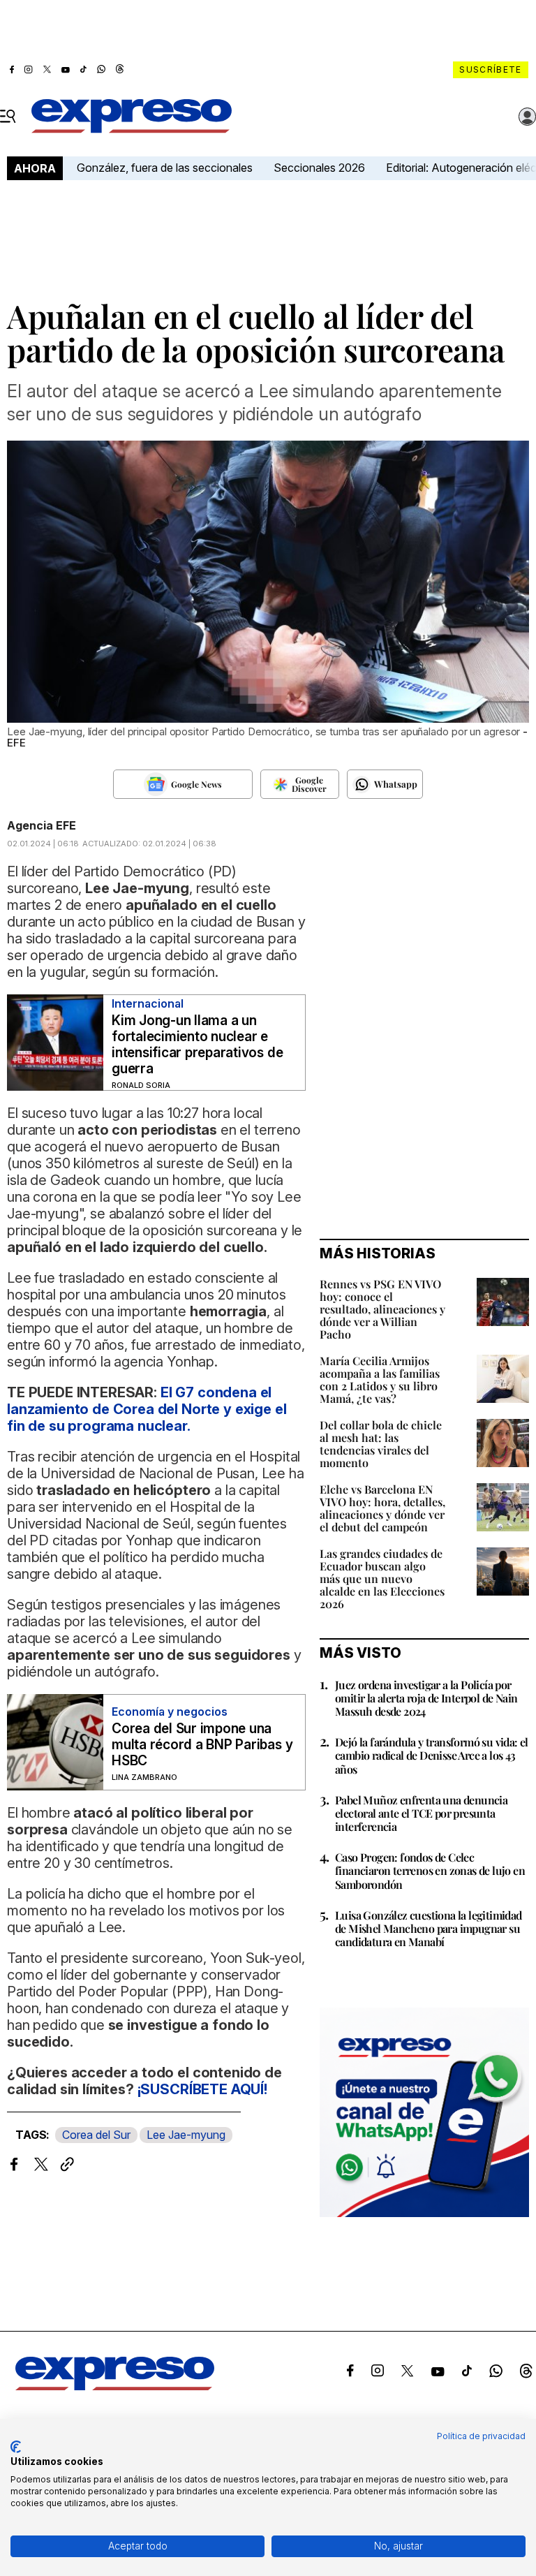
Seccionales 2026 (319, 168)
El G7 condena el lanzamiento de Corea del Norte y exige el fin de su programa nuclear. (147, 1409)
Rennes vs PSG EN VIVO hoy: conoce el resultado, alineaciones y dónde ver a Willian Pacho (382, 1309)
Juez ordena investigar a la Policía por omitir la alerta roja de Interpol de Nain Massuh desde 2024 (426, 1698)
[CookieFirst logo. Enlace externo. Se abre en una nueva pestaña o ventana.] (16, 2447)
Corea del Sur (96, 2135)
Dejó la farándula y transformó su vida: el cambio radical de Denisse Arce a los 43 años (432, 1755)
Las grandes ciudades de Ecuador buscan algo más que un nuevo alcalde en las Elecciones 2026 (382, 1578)
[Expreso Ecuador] (115, 2386)
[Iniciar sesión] (528, 117)
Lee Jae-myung (186, 2135)
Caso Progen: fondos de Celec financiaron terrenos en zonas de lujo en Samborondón (430, 1870)
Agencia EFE (42, 825)
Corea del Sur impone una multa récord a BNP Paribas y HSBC (202, 1745)
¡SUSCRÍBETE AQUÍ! (202, 2089)
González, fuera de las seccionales (165, 168)
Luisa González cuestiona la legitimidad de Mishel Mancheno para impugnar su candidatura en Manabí (429, 1928)
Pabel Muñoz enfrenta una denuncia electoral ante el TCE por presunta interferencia (421, 1813)
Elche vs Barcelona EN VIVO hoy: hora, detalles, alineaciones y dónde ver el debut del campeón (382, 1508)
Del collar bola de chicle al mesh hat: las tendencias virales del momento (381, 1444)
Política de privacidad (481, 2436)
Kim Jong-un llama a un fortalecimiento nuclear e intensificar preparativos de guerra (197, 1045)
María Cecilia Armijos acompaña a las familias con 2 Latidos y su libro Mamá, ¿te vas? (380, 1379)
